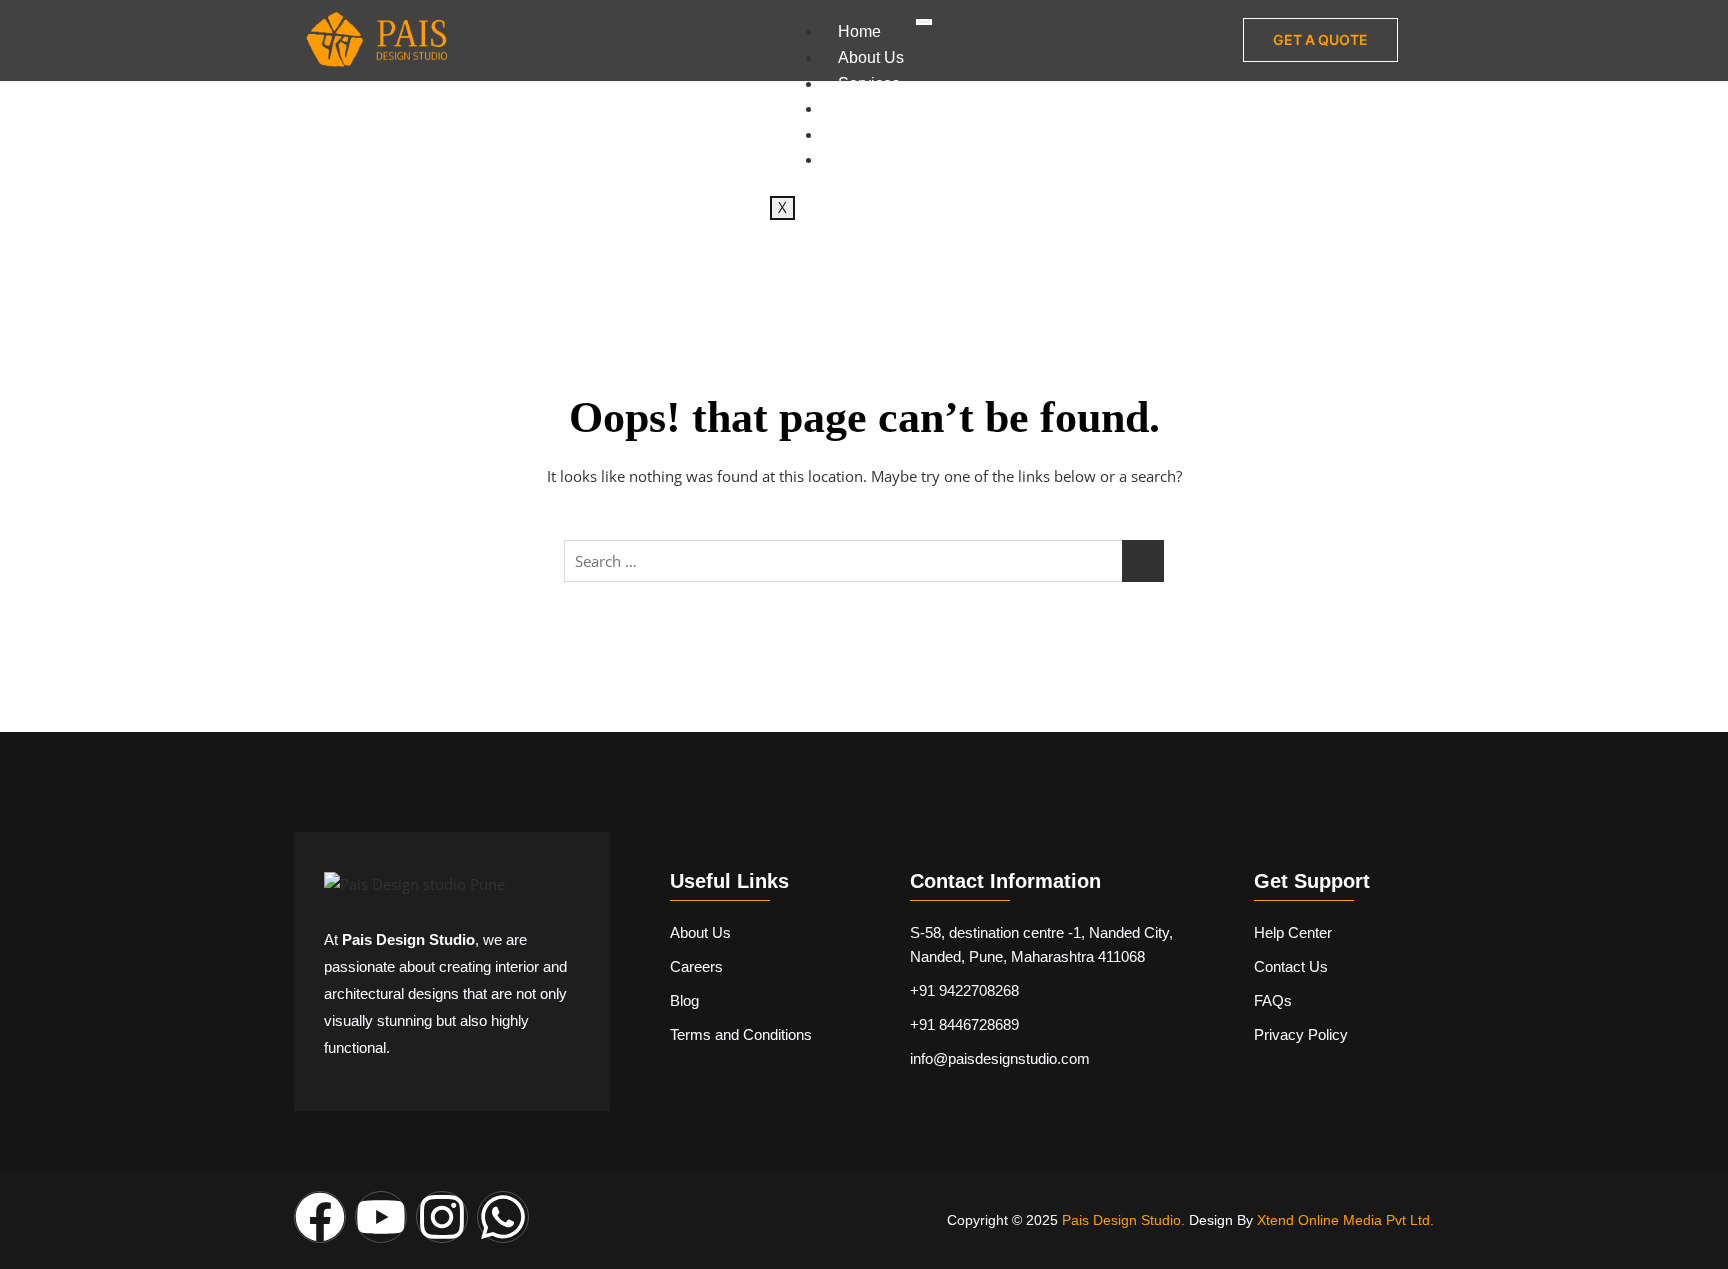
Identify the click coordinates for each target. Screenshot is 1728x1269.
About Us (871, 57)
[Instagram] (442, 1217)
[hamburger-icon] (924, 22)
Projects (867, 108)
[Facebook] (320, 1217)
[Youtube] (381, 1217)
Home (859, 31)
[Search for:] (864, 561)
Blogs (858, 134)
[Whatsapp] (503, 1217)
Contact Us (877, 159)
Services (869, 83)
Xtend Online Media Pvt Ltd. (1345, 1220)
